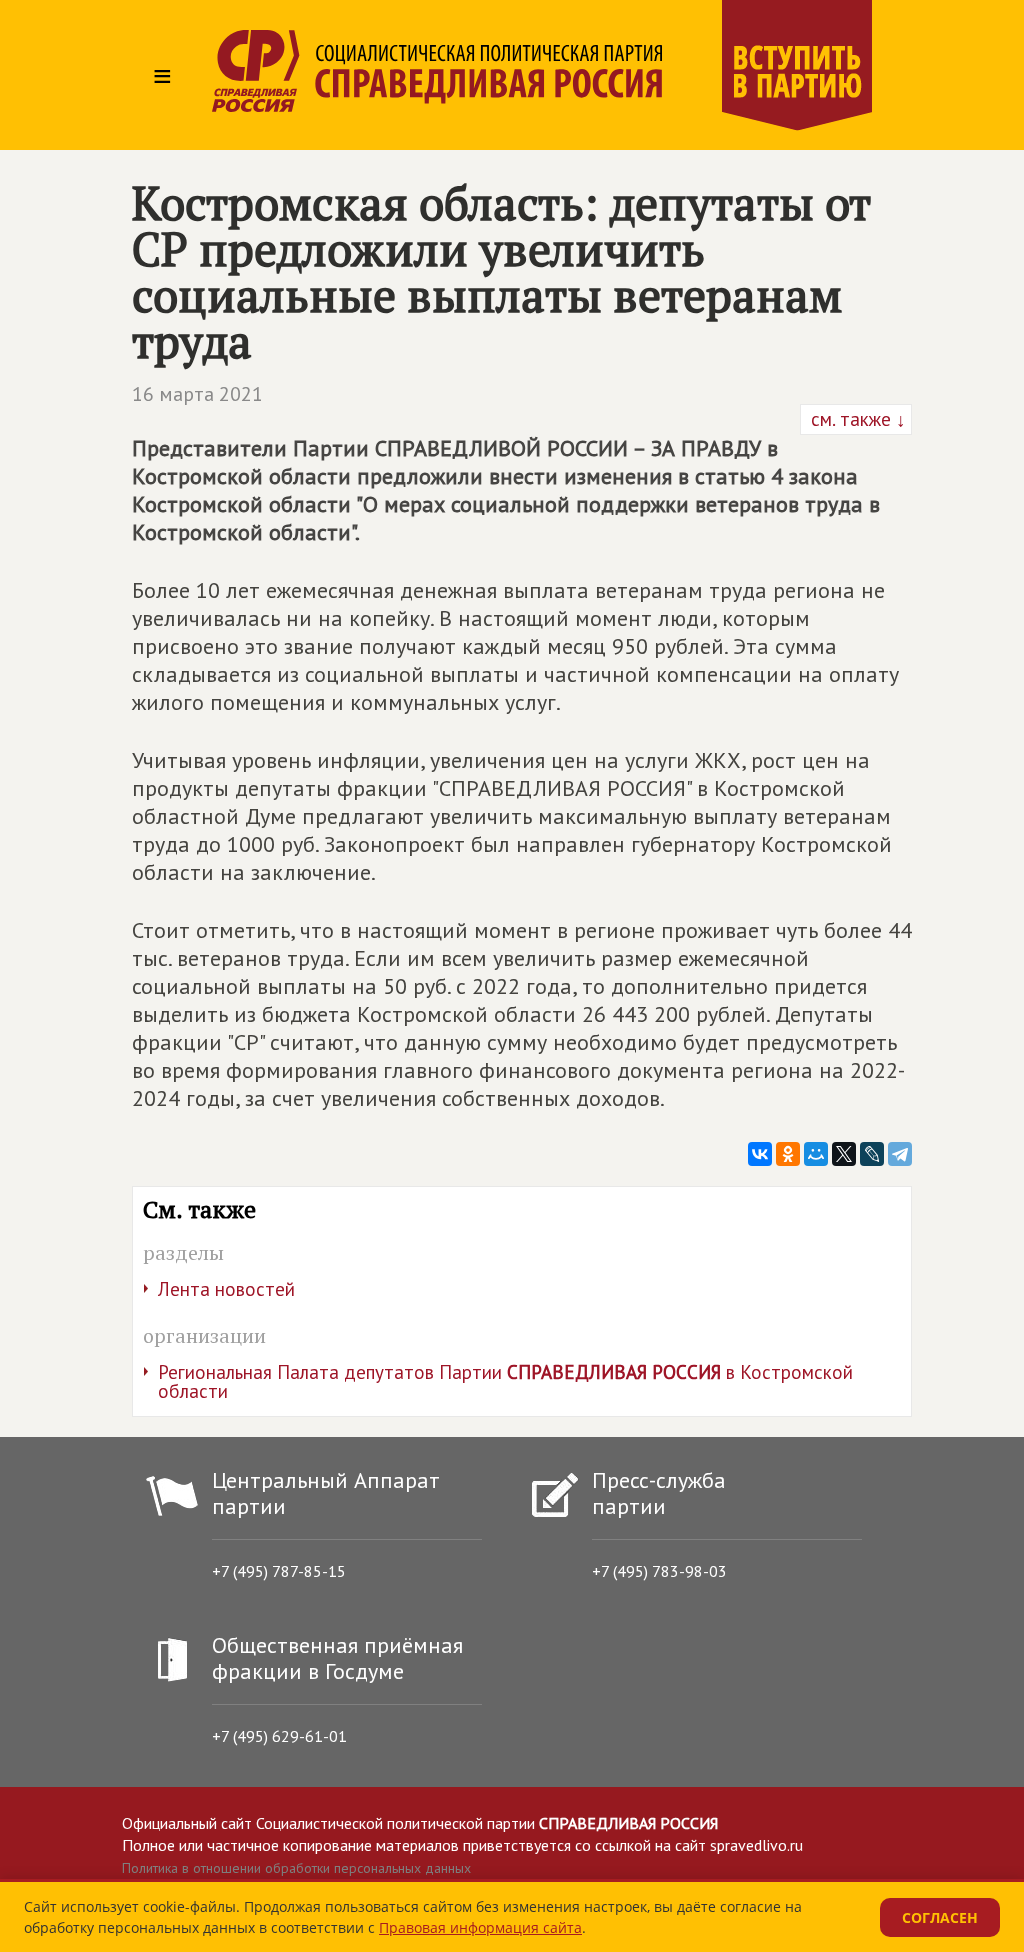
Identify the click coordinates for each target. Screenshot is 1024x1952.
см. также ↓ (856, 419)
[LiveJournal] (872, 1154)
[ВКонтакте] (760, 1154)
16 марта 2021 (197, 394)
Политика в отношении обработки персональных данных (296, 1868)
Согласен (940, 1917)
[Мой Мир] (816, 1154)
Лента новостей (226, 1289)
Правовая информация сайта (480, 1927)
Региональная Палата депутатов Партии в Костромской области (505, 1381)
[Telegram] (900, 1154)
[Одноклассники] (788, 1154)
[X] (844, 1154)
